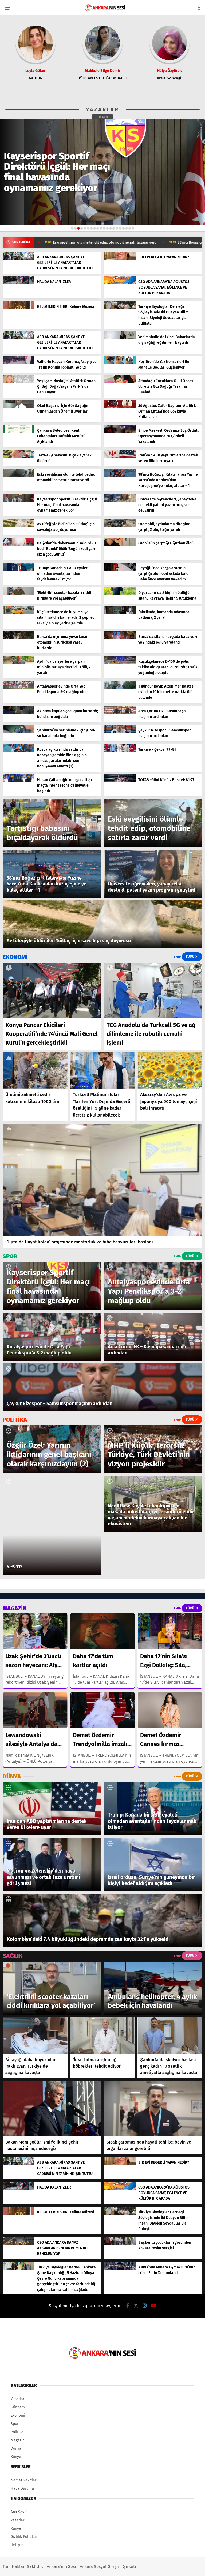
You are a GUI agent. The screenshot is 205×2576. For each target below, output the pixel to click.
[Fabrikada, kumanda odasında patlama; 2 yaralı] (120, 613)
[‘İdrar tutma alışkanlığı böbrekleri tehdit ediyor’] (103, 2036)
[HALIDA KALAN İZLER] (19, 283)
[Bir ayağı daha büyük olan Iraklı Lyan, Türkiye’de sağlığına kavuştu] (35, 2036)
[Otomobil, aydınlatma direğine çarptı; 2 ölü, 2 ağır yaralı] (120, 525)
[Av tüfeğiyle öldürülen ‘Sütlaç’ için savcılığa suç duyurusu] (19, 525)
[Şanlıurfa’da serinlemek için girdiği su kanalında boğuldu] (19, 732)
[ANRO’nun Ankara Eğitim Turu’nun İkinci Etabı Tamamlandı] (120, 2269)
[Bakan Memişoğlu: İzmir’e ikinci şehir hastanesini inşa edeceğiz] (52, 2109)
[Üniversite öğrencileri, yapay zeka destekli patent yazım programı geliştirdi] (120, 501)
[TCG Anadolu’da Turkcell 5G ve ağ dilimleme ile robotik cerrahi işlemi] (153, 990)
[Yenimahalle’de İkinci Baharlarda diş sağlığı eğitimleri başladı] (120, 338)
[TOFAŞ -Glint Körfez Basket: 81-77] (120, 781)
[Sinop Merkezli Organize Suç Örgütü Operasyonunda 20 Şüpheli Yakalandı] (120, 432)
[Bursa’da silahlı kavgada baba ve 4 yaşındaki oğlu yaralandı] (120, 638)
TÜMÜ (103, 117)
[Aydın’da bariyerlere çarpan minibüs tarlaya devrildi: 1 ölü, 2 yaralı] (19, 663)
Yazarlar (17, 2399)
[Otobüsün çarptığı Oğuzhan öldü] (120, 545)
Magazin (18, 2440)
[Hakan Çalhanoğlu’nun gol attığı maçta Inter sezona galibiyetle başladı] (19, 781)
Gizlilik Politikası (25, 2537)
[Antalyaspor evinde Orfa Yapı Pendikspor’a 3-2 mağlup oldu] (19, 688)
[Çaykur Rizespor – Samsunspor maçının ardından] (120, 732)
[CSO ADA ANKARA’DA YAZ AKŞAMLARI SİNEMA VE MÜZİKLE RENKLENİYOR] (19, 2244)
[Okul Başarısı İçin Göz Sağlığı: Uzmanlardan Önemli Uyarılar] (19, 407)
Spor (15, 2424)
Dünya (16, 2448)
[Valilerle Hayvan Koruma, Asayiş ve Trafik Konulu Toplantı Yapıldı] (19, 363)
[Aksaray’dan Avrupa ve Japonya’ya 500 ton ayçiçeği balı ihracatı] (170, 1071)
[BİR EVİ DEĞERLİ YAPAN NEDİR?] (120, 258)
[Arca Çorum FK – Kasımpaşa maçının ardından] (120, 712)
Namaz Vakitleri (24, 2480)
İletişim (17, 2545)
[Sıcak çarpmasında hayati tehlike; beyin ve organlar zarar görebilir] (153, 2109)
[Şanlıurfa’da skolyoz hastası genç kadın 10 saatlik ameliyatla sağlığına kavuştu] (170, 2036)
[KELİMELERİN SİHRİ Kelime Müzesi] (19, 308)
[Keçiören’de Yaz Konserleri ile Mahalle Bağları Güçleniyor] (120, 363)
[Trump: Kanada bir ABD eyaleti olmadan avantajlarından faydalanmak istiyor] (19, 569)
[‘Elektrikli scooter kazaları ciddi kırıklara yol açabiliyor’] (19, 594)
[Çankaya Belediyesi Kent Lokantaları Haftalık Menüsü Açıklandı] (19, 432)
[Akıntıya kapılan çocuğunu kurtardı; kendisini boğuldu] (19, 712)
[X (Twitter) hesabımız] (136, 2306)
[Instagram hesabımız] (145, 2306)
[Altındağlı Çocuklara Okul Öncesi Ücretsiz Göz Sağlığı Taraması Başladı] (120, 382)
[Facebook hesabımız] (128, 2306)
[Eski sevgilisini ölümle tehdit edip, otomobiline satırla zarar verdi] (19, 476)
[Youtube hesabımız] (154, 2306)
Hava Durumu (22, 2488)
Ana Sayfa (19, 2512)
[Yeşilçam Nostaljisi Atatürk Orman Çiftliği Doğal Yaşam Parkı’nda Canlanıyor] (19, 382)
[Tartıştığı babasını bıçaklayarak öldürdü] (19, 457)
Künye (16, 2457)
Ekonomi (18, 2415)
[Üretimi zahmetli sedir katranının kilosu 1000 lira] (35, 1070)
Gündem (18, 2407)
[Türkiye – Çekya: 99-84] (120, 751)
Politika (17, 2432)
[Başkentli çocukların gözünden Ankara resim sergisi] (120, 2244)
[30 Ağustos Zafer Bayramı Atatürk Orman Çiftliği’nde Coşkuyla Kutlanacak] (120, 407)
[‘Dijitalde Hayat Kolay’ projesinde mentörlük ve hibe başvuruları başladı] (102, 1180)
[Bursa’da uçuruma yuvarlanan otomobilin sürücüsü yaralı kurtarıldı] (19, 638)
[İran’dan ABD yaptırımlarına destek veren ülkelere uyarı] (120, 457)
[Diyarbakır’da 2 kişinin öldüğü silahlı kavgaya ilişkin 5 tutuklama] (120, 594)
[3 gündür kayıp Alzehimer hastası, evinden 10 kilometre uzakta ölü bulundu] (120, 688)
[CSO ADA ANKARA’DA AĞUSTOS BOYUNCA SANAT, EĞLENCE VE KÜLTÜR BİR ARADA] (120, 283)
